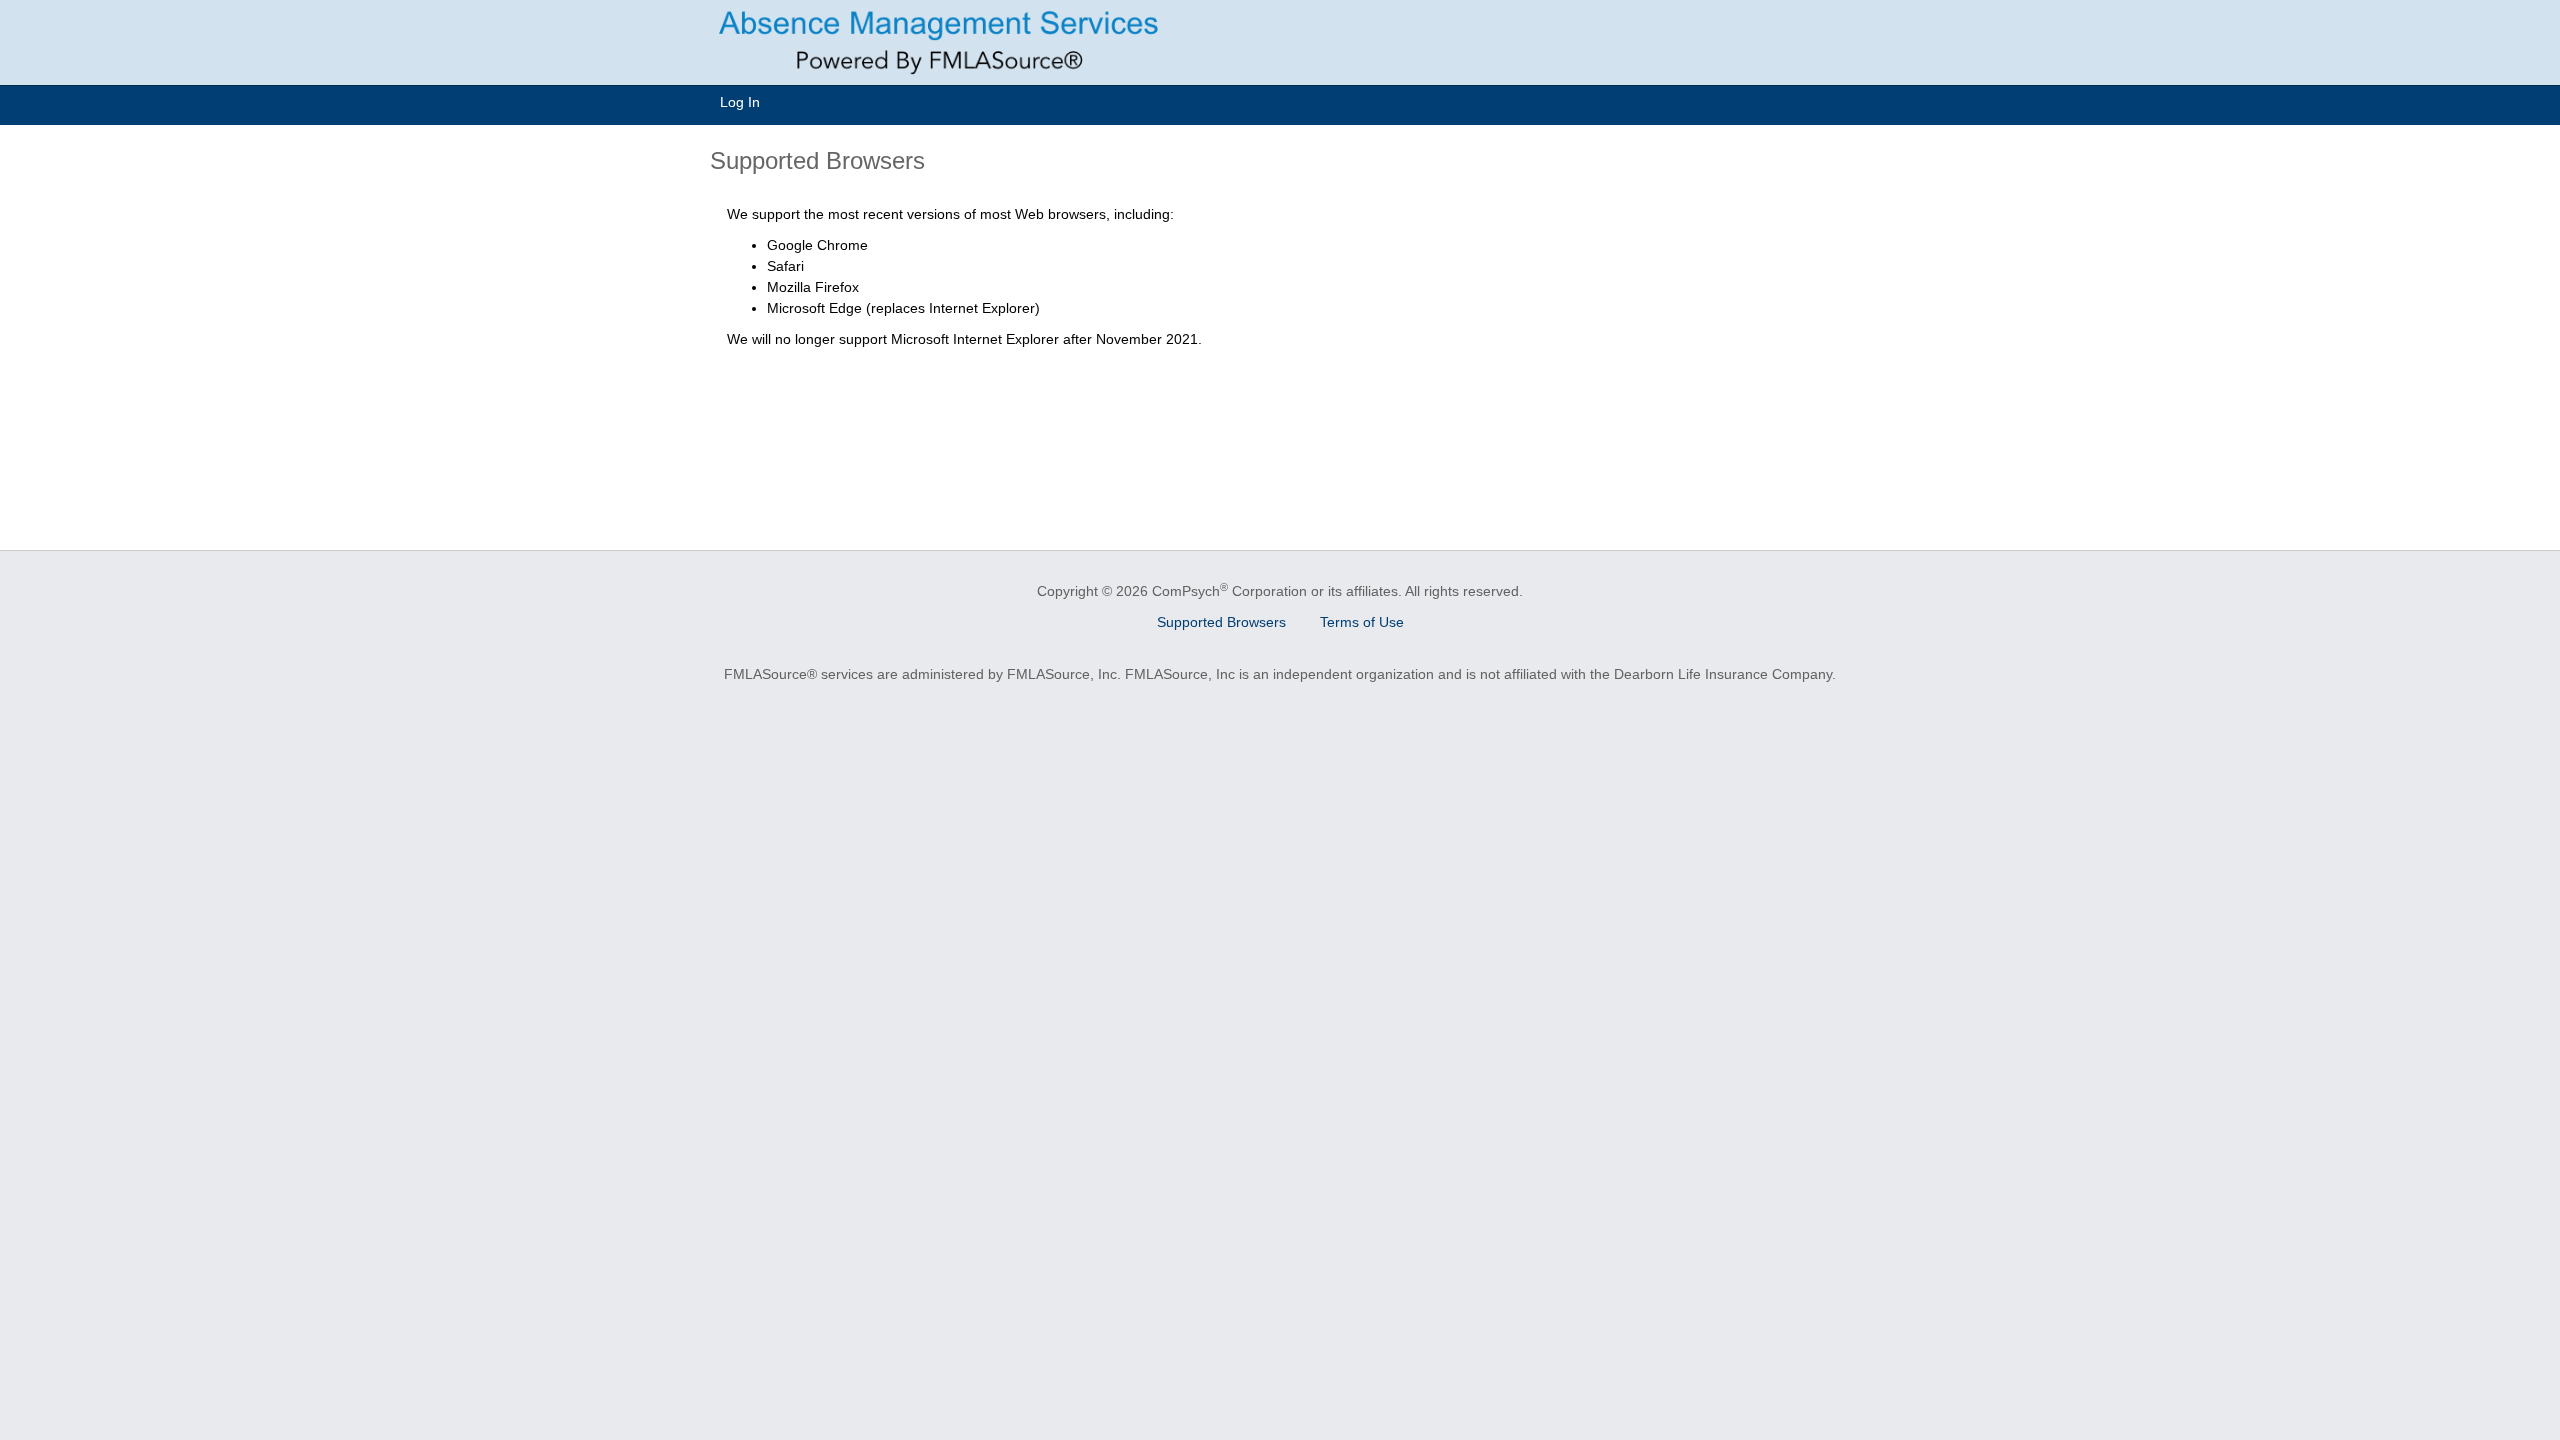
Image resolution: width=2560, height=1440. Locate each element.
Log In (740, 102)
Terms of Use (1362, 622)
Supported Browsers (1221, 622)
